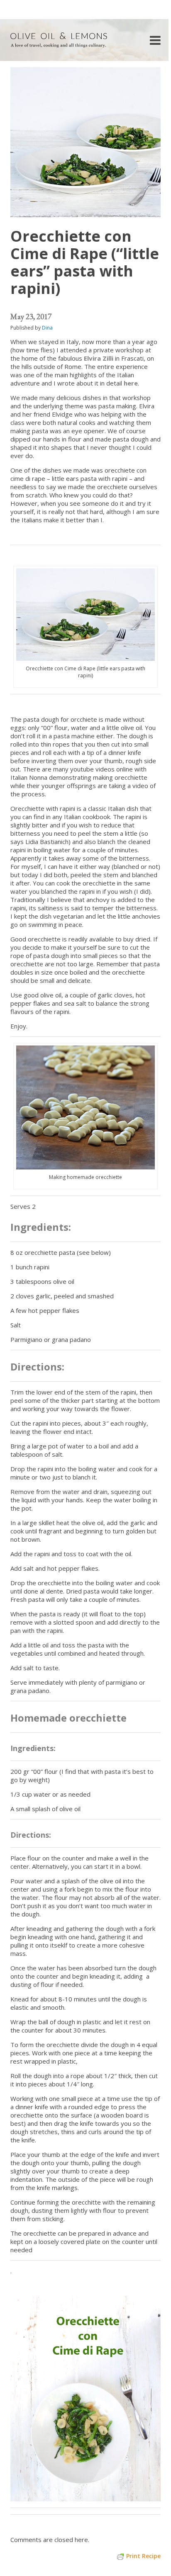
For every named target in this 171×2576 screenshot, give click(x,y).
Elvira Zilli (99, 358)
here (131, 383)
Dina (47, 328)
